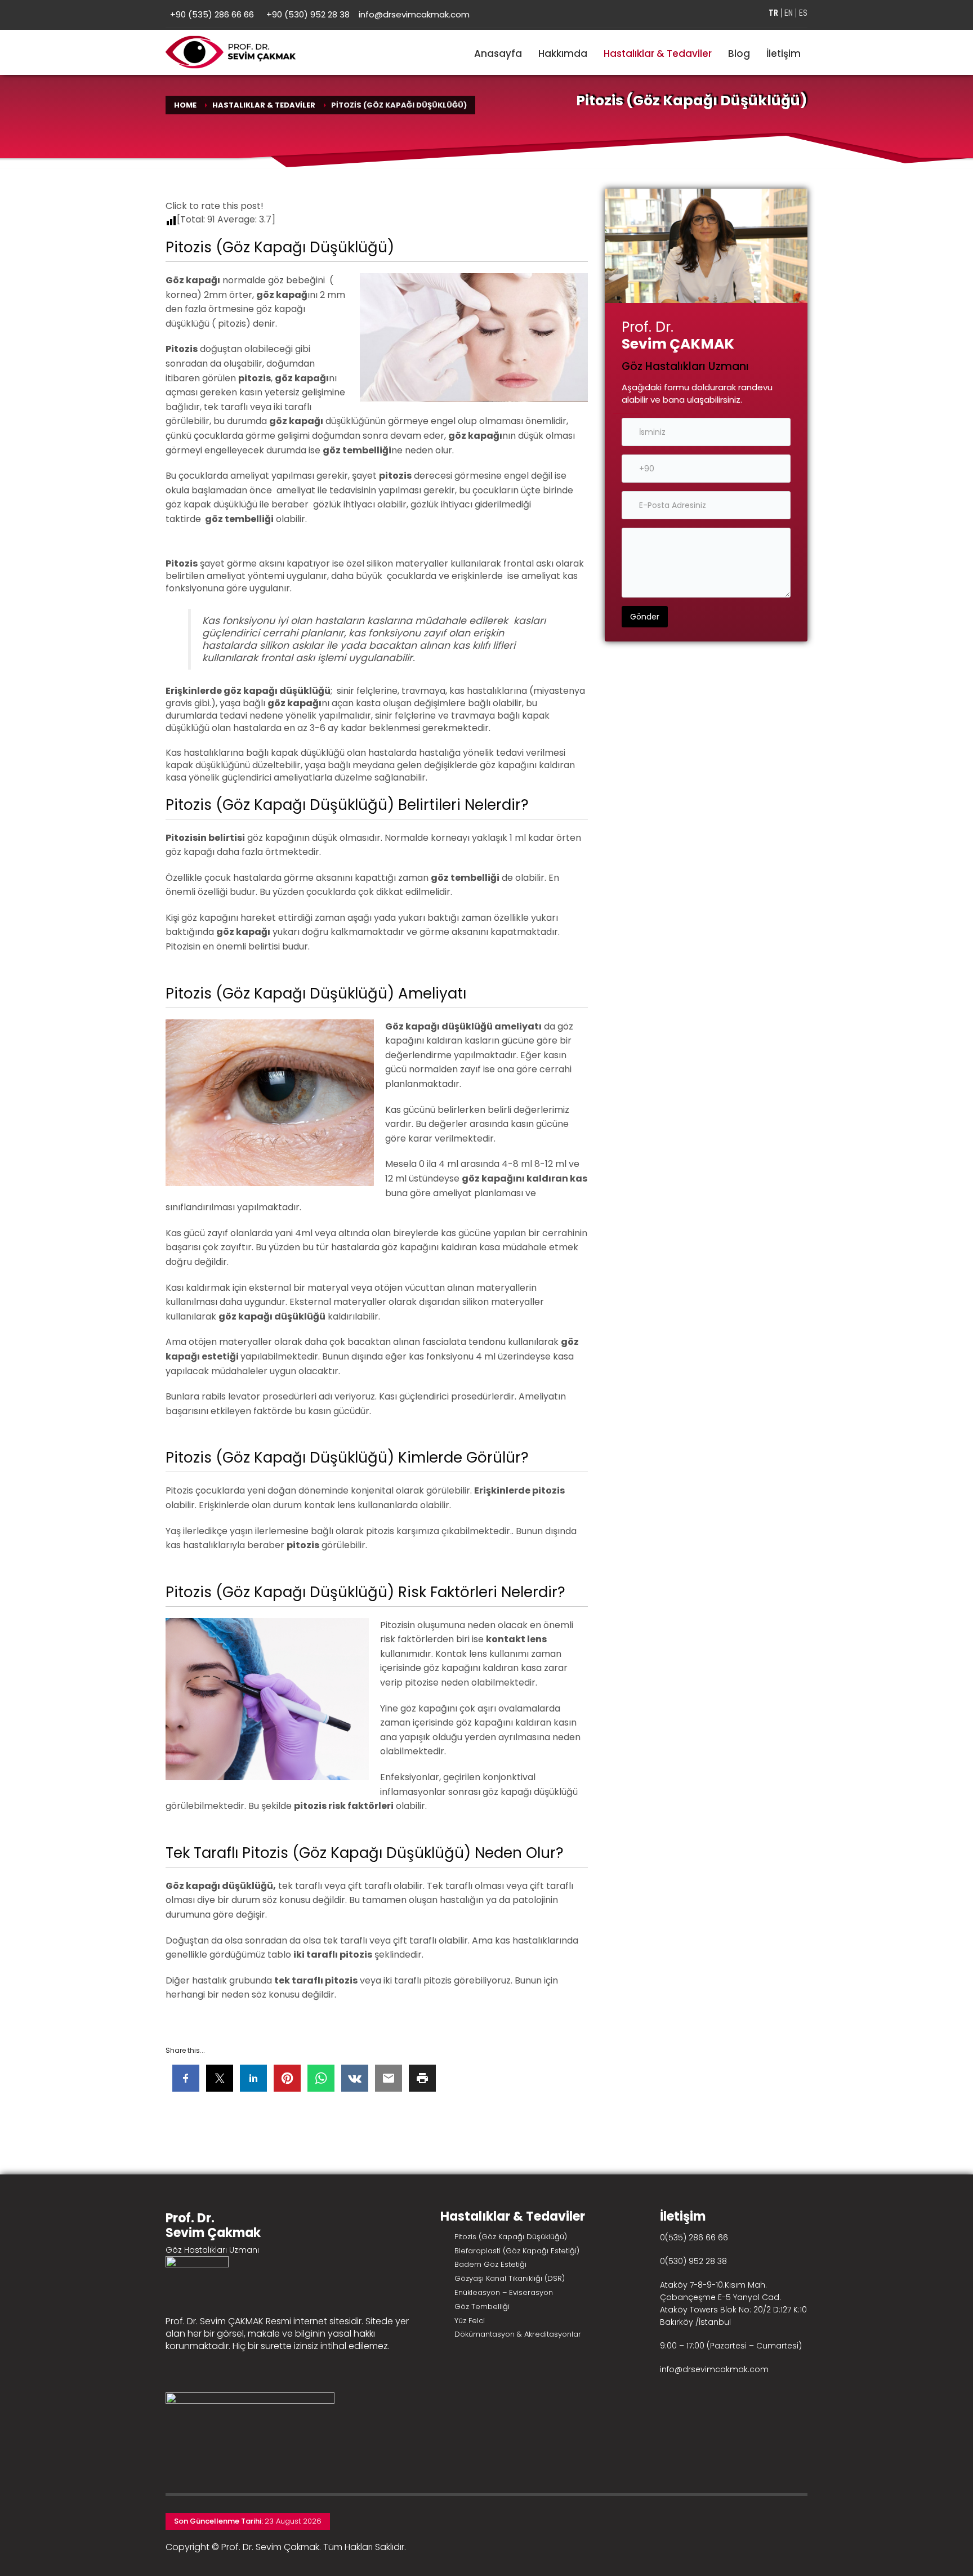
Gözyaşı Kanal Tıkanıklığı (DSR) (510, 2278)
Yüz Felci (470, 2321)
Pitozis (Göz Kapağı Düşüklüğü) (511, 2237)
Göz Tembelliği (482, 2307)
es (803, 13)
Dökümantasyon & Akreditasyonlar (518, 2334)
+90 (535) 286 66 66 (212, 14)
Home (185, 105)
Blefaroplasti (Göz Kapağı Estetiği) (517, 2251)
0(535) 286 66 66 (694, 2238)
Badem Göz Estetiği (490, 2264)
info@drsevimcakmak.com (414, 14)
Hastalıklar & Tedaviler (264, 105)
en (789, 13)
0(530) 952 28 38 (693, 2261)
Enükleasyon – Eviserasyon (504, 2292)
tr (773, 13)
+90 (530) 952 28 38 (308, 14)
